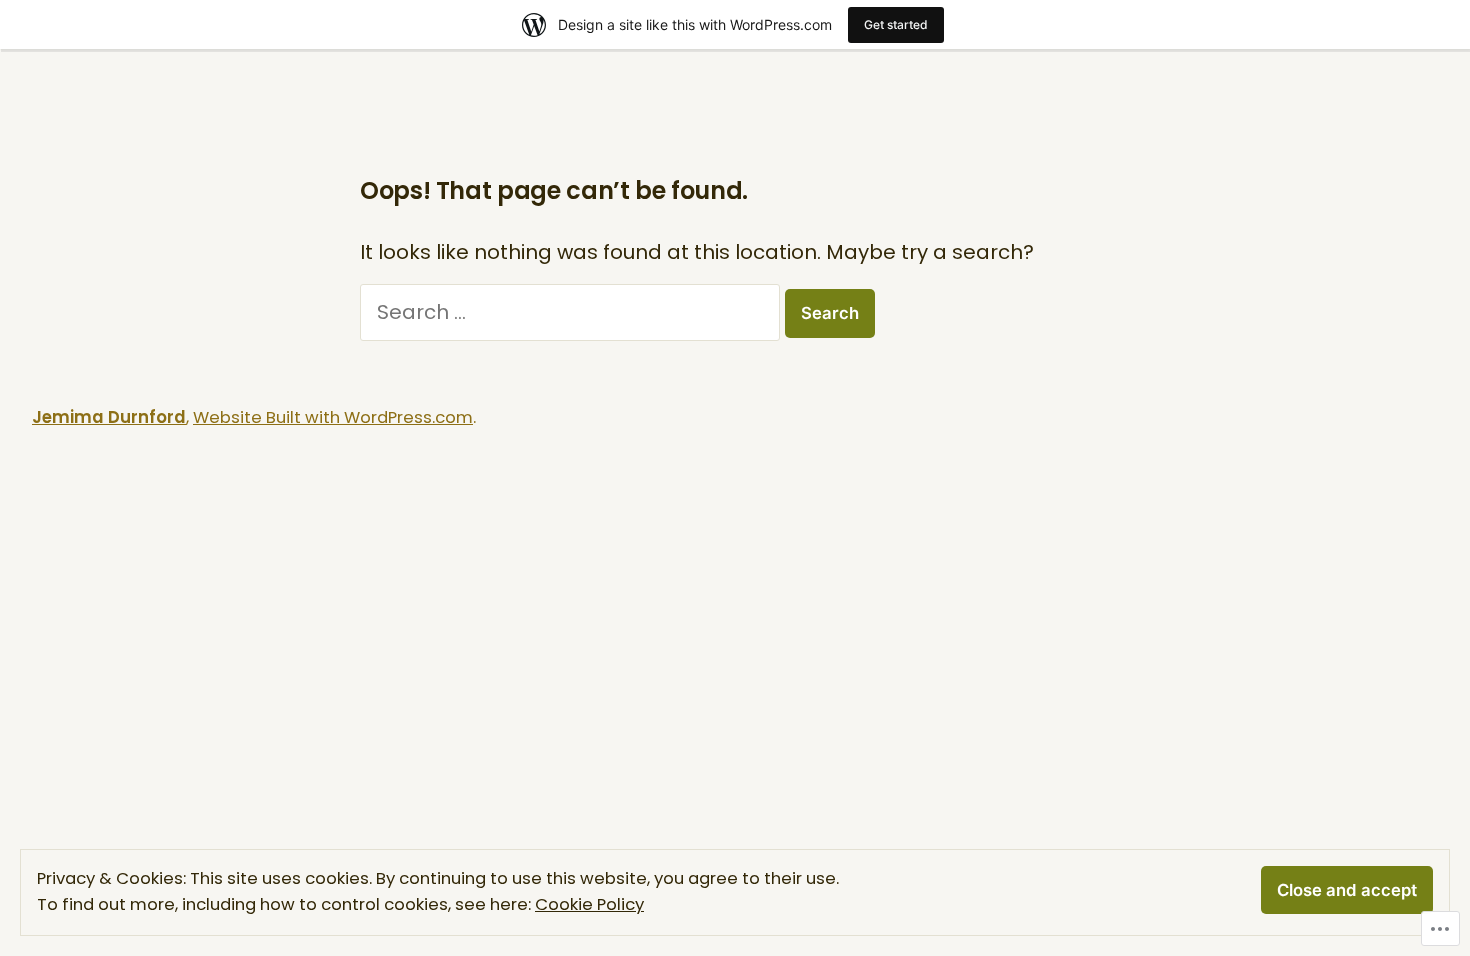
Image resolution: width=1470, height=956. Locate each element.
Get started (896, 24)
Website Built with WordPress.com (333, 417)
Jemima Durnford (109, 417)
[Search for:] (572, 312)
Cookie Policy (589, 904)
